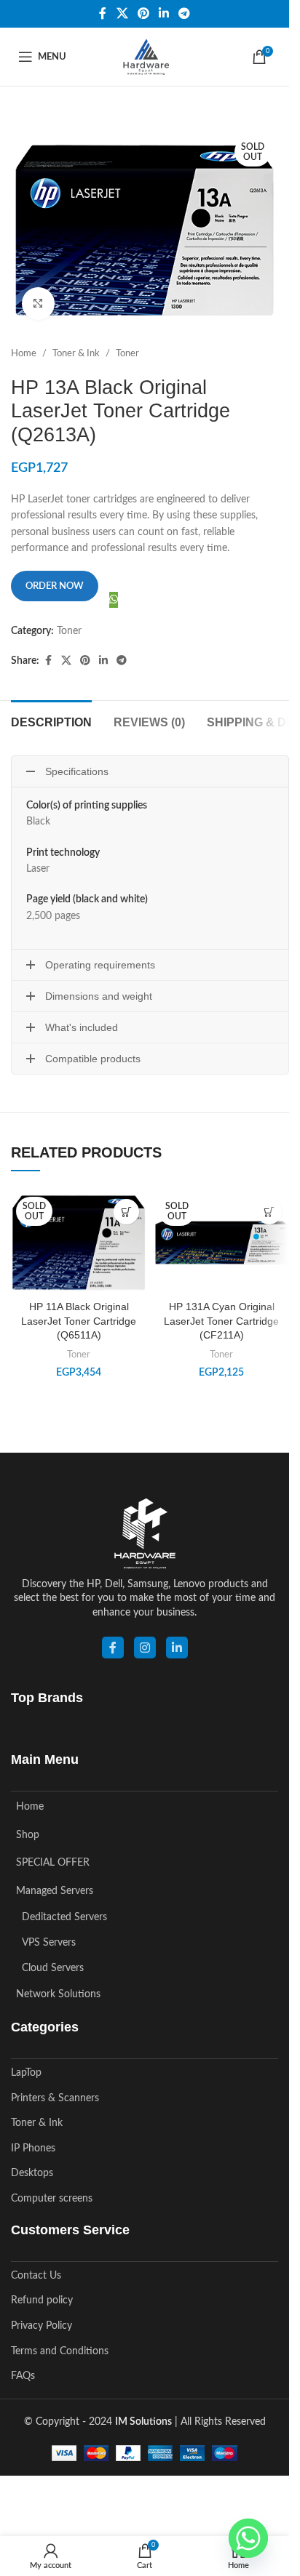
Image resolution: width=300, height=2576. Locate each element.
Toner (127, 353)
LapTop (26, 2073)
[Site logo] (145, 57)
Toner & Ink (76, 353)
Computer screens (52, 2199)
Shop (28, 1835)
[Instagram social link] (145, 1648)
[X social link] (122, 13)
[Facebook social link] (103, 13)
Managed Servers (55, 1891)
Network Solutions (58, 1994)
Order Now (55, 586)
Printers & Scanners (55, 2098)
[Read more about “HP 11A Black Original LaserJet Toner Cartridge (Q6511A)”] (126, 1212)
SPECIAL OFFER (53, 1863)
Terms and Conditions (60, 2351)
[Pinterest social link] (143, 13)
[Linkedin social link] (164, 13)
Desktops (32, 2173)
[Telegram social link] (185, 13)
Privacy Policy (42, 2326)
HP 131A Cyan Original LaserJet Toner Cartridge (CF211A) (221, 1321)
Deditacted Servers (64, 1917)
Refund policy (42, 2300)
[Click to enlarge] (38, 304)
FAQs (23, 2376)
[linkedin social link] (177, 1648)
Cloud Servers (53, 1968)
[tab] (51, 721)
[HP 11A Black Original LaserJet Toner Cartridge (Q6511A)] (79, 1243)
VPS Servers (49, 1943)
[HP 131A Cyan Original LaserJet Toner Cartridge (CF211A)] (221, 1243)
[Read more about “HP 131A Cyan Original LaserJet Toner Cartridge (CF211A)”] (269, 1212)
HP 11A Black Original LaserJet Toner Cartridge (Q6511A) (79, 1321)
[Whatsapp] (248, 2538)
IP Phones (33, 2148)
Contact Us (36, 2276)
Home (24, 353)
